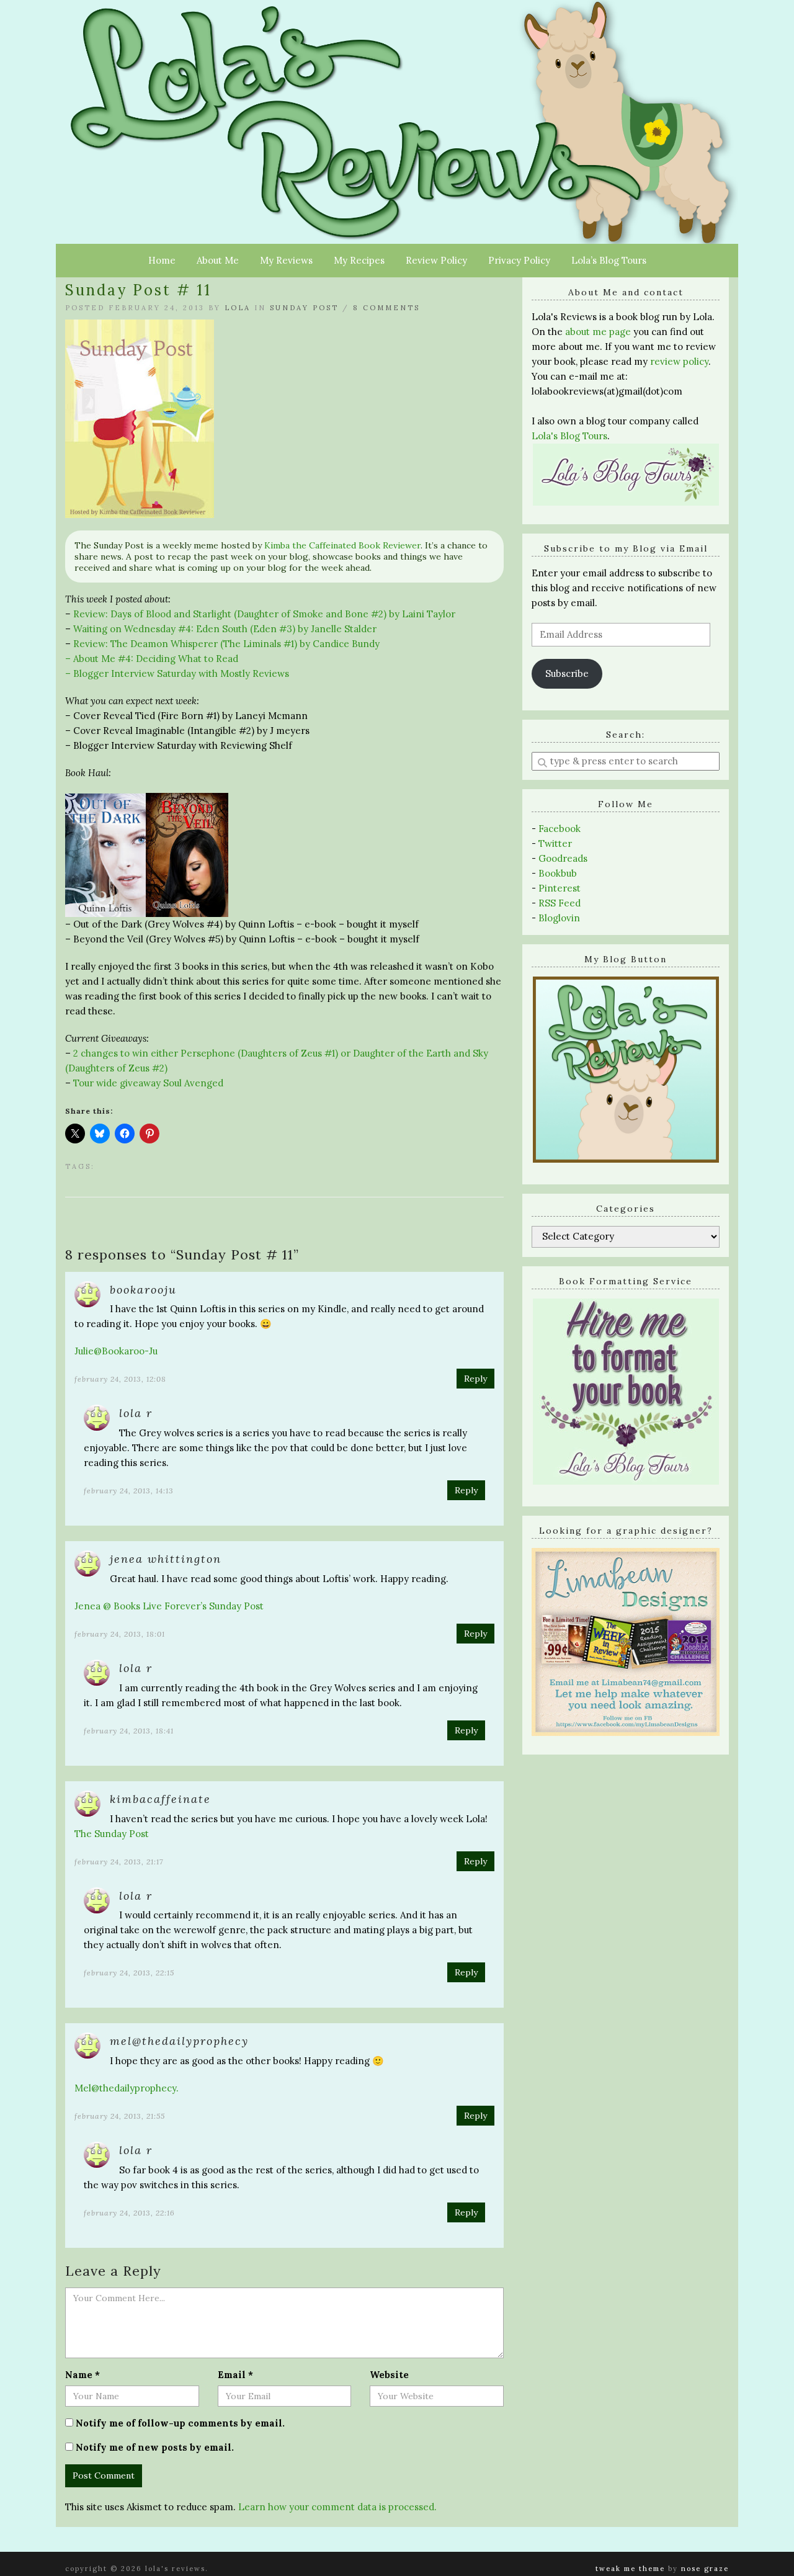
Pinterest (560, 888)
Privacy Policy (519, 260)
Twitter (555, 843)
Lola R (136, 1413)
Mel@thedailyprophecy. (127, 2088)
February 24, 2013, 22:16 (129, 2213)
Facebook (560, 829)
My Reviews (286, 260)
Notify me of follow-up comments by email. (180, 2423)
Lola (238, 308)
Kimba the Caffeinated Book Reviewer (342, 545)
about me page (598, 332)
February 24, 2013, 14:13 (129, 1491)
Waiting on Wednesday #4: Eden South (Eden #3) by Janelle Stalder (225, 629)
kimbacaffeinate (160, 1799)
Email (235, 2375)
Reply (475, 1379)
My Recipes (359, 260)
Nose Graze (705, 2569)
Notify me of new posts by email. (155, 2447)
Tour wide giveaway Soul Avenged (148, 1083)
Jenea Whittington (166, 1559)
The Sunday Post (112, 1834)
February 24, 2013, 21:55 (120, 2116)
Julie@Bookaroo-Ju (116, 1351)
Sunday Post (304, 308)
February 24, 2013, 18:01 (120, 1634)
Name (83, 2375)
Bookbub (558, 873)
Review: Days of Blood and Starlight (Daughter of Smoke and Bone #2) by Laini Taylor (264, 614)
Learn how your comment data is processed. (337, 2507)
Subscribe (567, 673)
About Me (218, 260)
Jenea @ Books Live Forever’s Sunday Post (169, 1606)
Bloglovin (559, 918)
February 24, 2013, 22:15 (129, 1973)
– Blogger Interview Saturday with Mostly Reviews (177, 673)
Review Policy (436, 260)
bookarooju (143, 1290)
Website (389, 2375)
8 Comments (386, 308)
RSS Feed (560, 903)
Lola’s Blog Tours (609, 260)
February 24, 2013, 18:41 (129, 1731)
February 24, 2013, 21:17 (119, 1862)
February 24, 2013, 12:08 (120, 1379)
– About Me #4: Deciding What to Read (152, 659)
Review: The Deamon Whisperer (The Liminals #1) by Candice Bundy (228, 644)
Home (162, 260)
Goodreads (563, 858)
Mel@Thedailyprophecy (179, 2041)
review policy (679, 361)
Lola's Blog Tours (569, 436)
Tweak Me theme (630, 2569)
